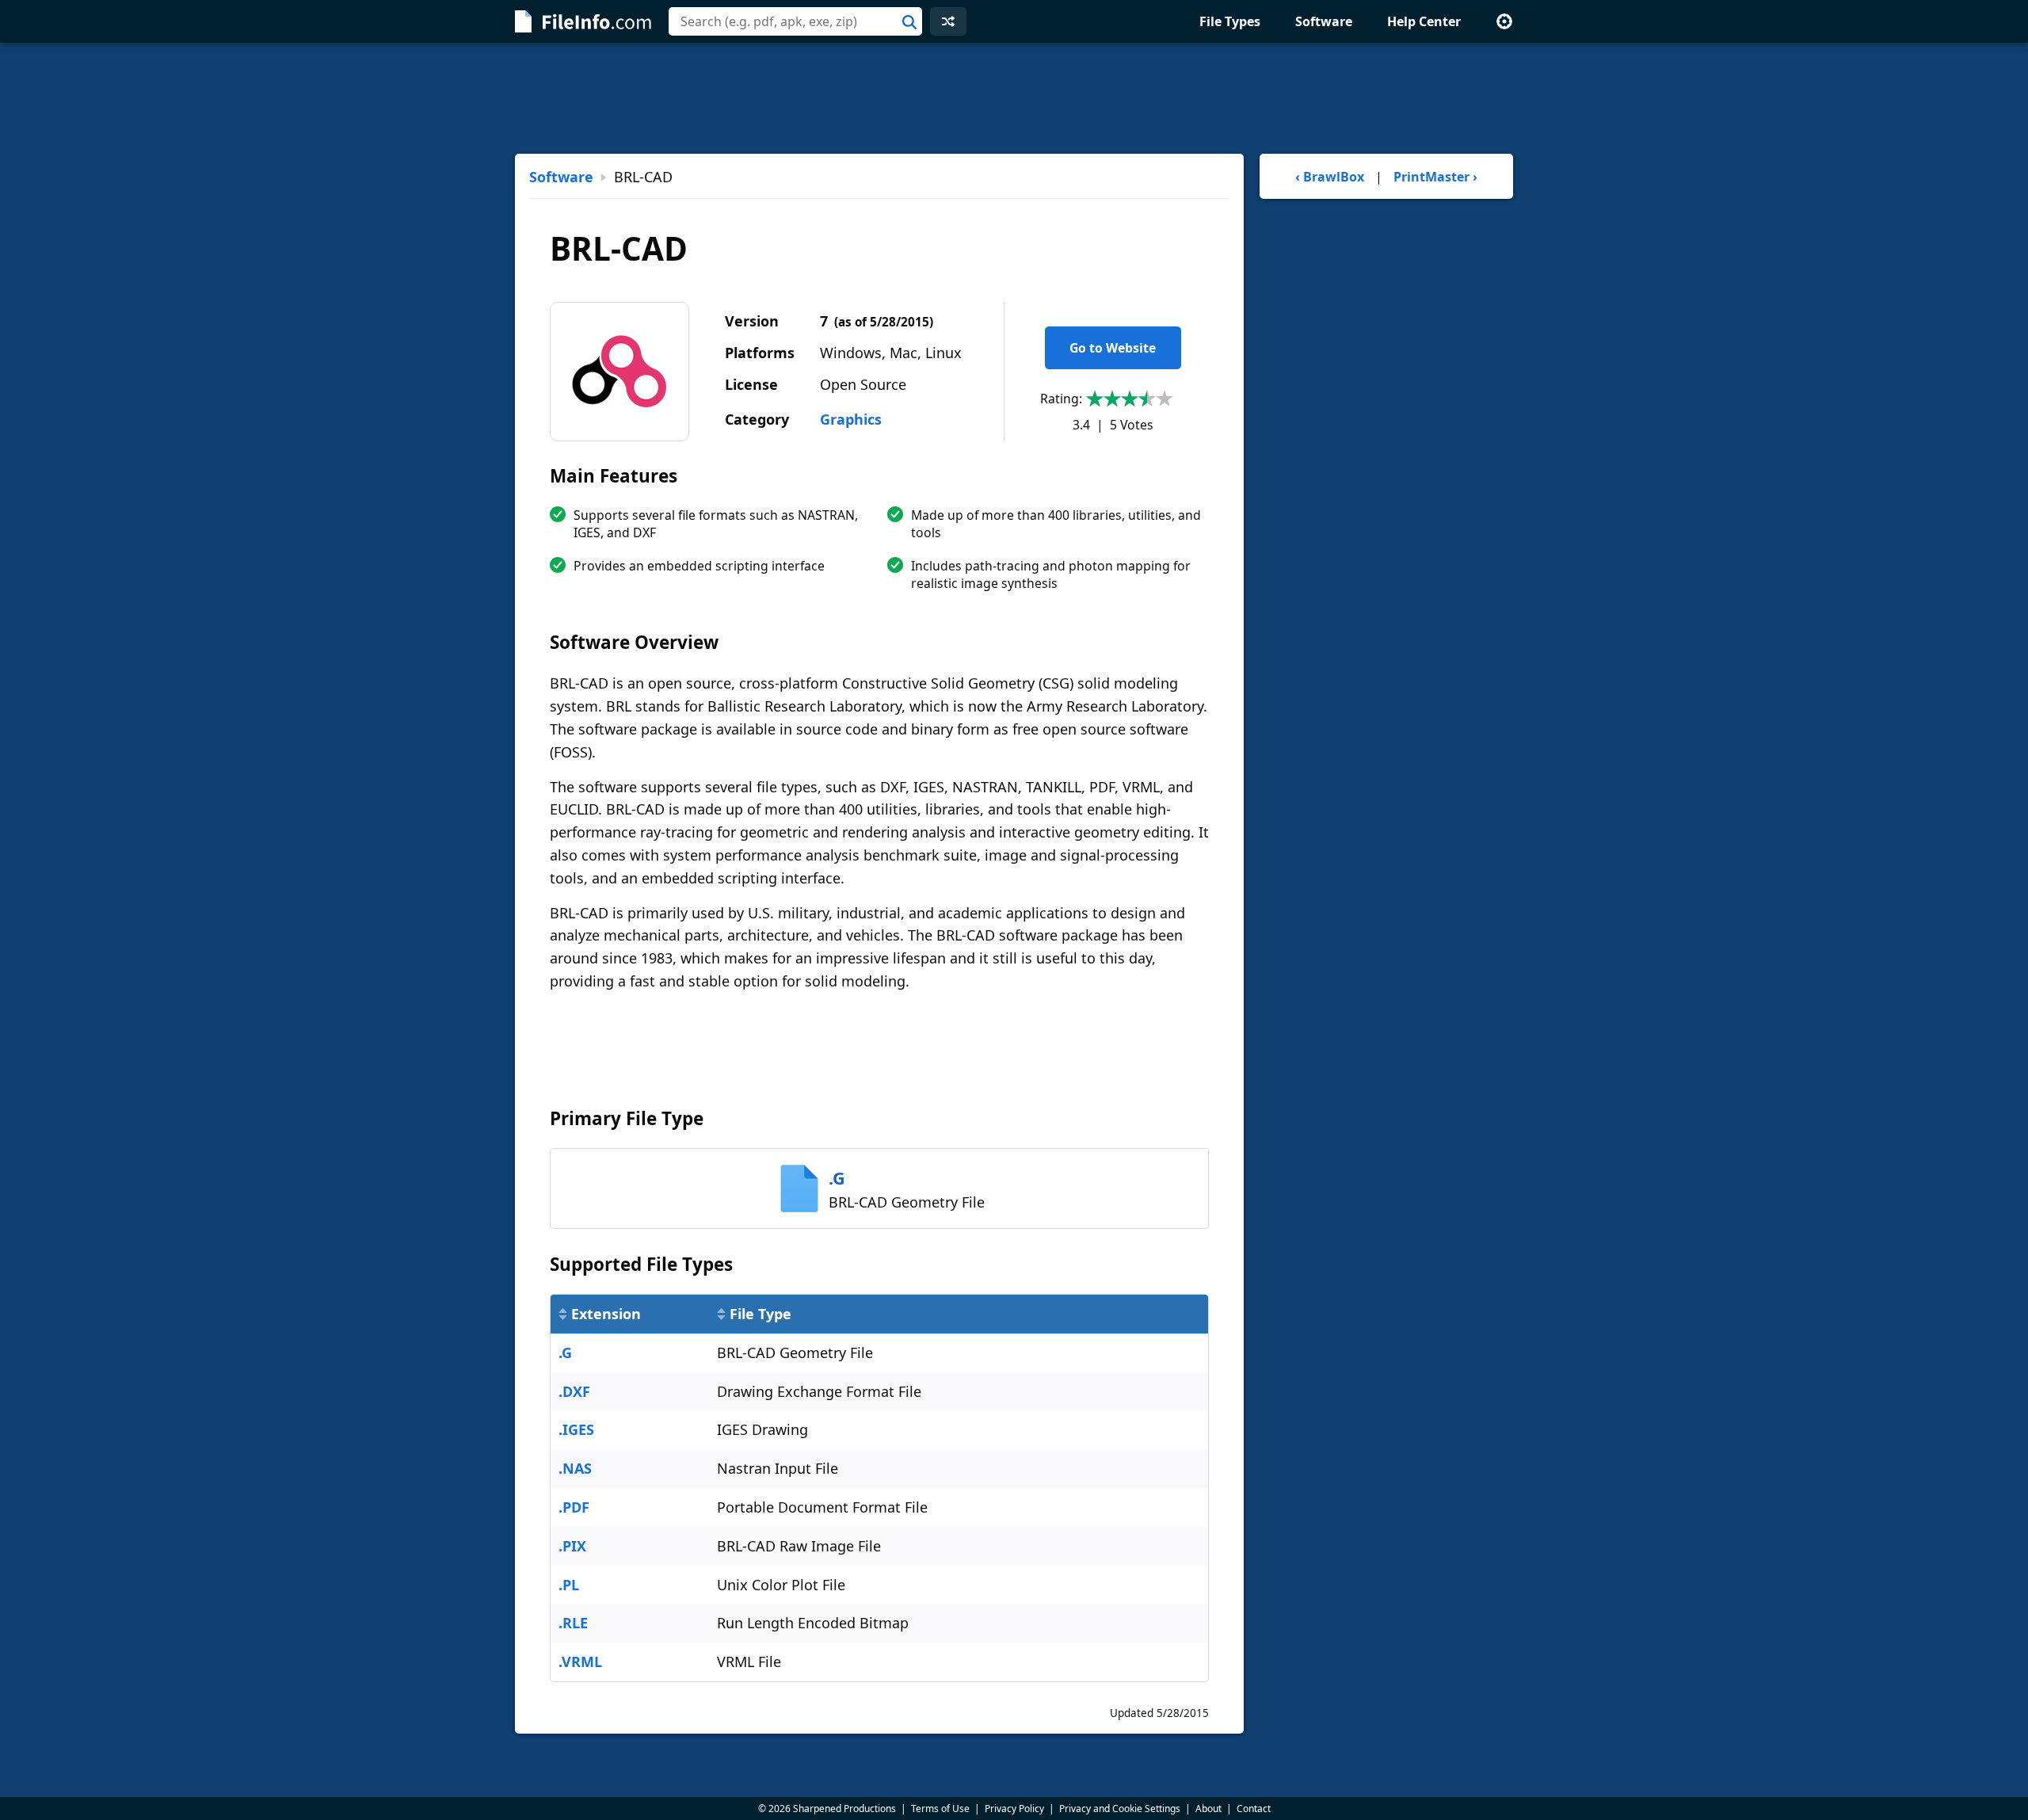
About (1208, 1809)
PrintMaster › (1435, 177)
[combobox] (795, 21)
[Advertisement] (1014, 98)
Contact (1254, 1809)
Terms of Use (940, 1809)
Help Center (1424, 21)
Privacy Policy (1014, 1809)
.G (565, 1353)
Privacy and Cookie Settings (1120, 1809)
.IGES (576, 1429)
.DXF (574, 1391)
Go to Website (1113, 348)
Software (1324, 21)
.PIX (572, 1546)
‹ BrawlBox (1330, 177)
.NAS (575, 1468)
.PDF (574, 1507)
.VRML (580, 1662)
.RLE (573, 1623)
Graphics (851, 419)
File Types (1230, 21)
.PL (569, 1585)
